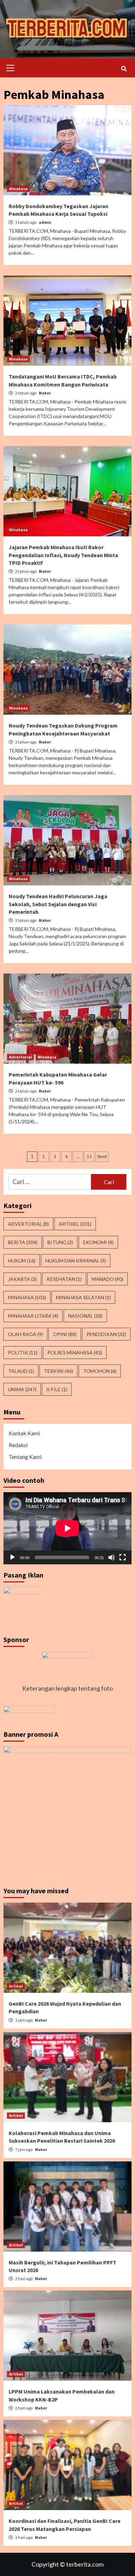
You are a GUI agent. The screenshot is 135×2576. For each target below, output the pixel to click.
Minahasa (18, 189)
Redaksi (18, 1445)
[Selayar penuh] (123, 1557)
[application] (67, 1528)
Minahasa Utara (33, 1316)
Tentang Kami (25, 1457)
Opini (65, 1334)
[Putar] (12, 1557)
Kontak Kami (24, 1433)
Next (102, 1156)
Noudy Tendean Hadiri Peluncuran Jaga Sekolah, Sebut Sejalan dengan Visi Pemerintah (58, 904)
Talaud (21, 1371)
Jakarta (22, 1279)
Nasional (85, 1316)
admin (45, 222)
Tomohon (100, 1371)
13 (89, 1156)
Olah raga (25, 1334)
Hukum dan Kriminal (76, 1261)
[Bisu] (111, 1557)
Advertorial (20, 1057)
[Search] (124, 69)
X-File (57, 1389)
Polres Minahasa (75, 1353)
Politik (23, 1353)
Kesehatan (64, 1279)
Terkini (58, 1371)
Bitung (60, 1242)
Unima (22, 1389)
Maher (45, 393)
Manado (107, 1279)
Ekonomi (98, 1242)
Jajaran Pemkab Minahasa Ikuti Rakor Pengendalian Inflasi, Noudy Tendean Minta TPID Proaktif (63, 555)
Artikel (75, 1224)
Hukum (22, 1261)
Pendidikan (106, 1334)
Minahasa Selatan (83, 1297)
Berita (23, 1242)
